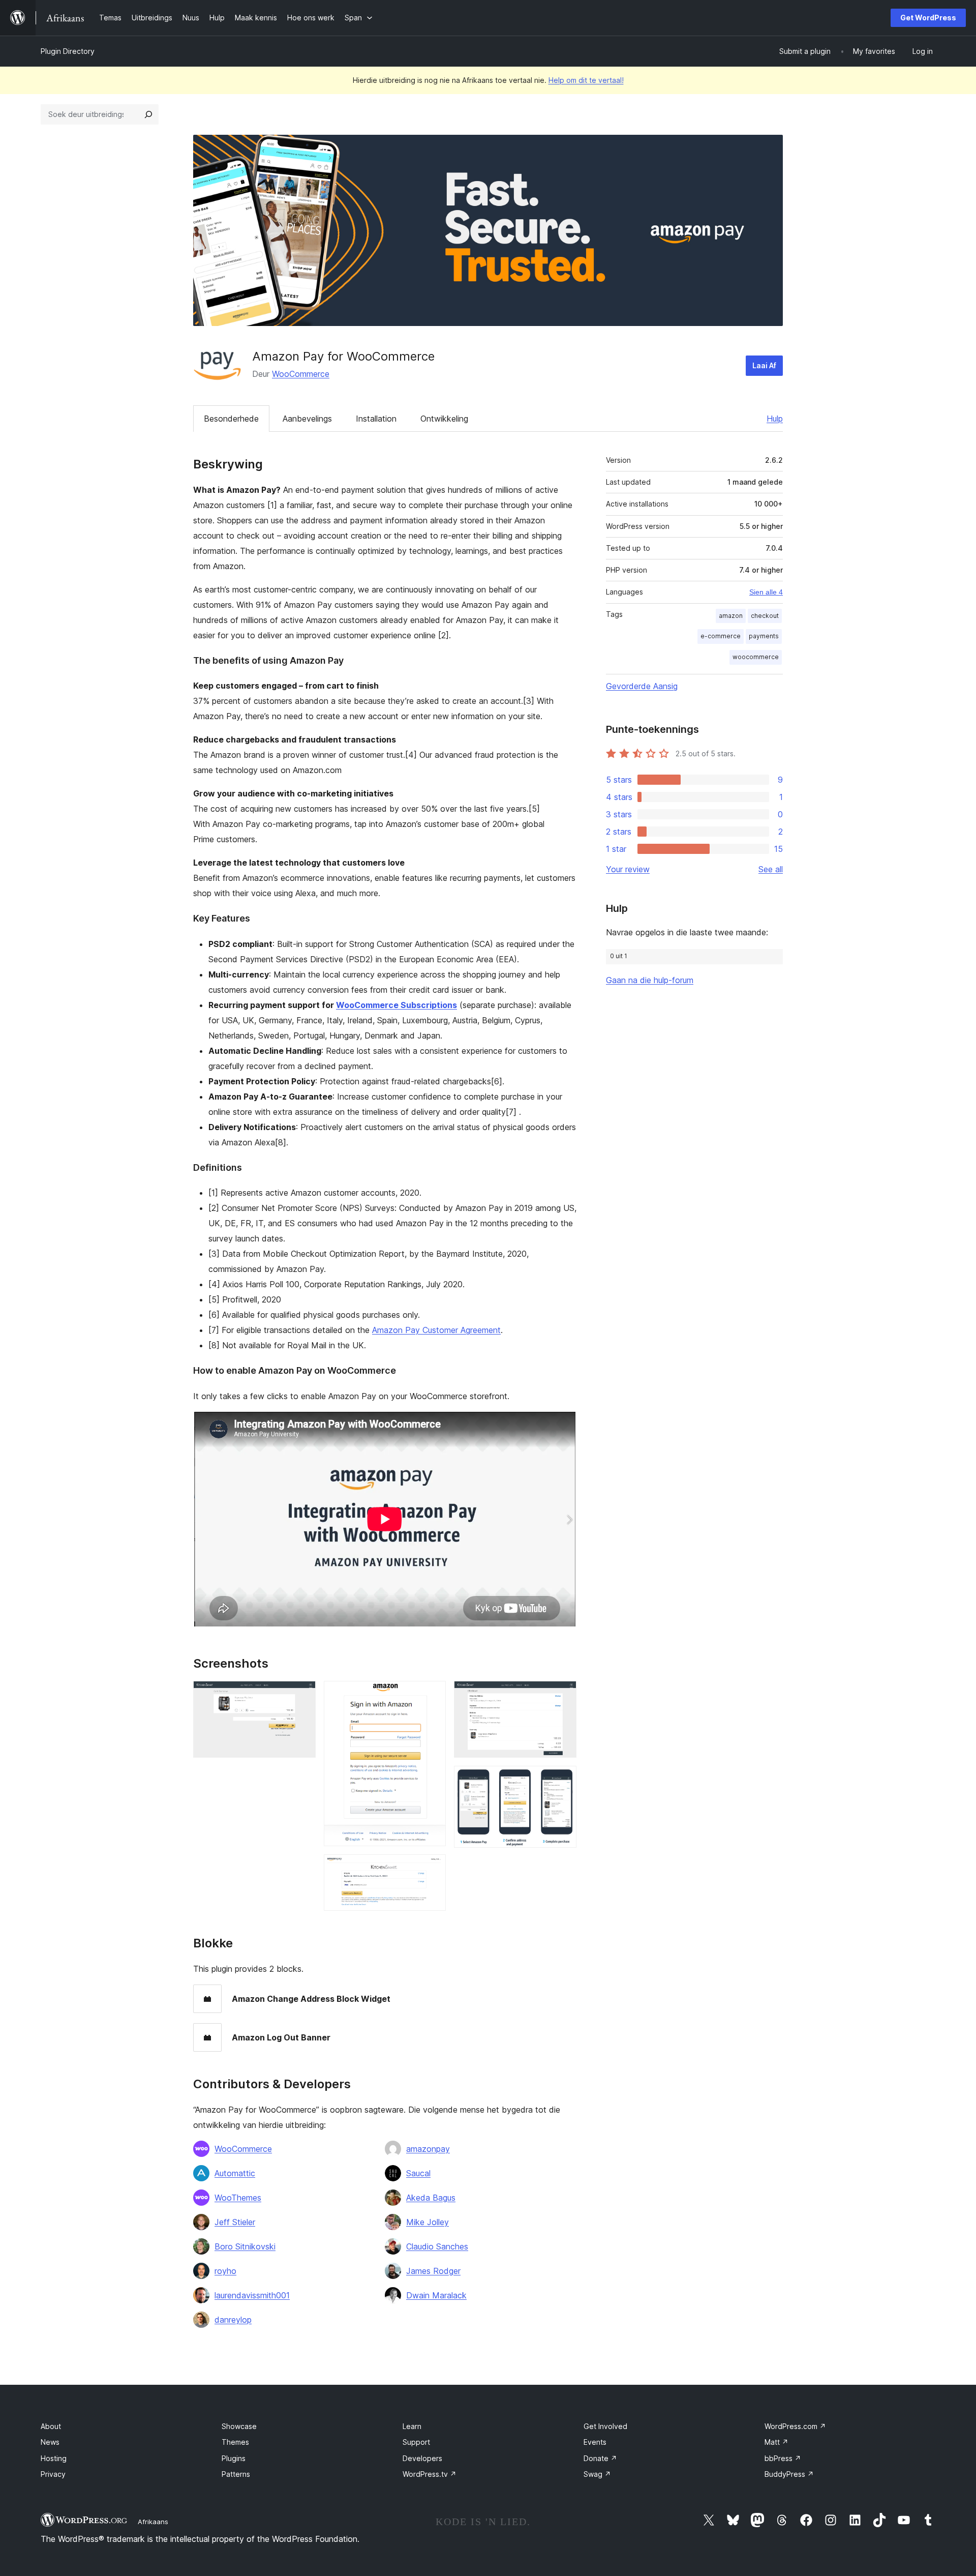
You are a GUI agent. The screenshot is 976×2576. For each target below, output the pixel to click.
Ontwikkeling (444, 419)
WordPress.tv (430, 2474)
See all (771, 869)
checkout (765, 616)
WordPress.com (795, 2426)
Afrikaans (153, 2522)
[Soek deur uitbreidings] (148, 114)
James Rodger (433, 2271)
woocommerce (756, 657)
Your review (628, 869)
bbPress (783, 2458)
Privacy (53, 2474)
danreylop (233, 2320)
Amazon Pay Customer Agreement (436, 1330)
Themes (235, 2442)
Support (416, 2442)
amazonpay (428, 2149)
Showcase (239, 2426)
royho (225, 2271)
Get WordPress (928, 18)
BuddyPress (789, 2474)
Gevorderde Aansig (642, 686)
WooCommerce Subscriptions (396, 1005)
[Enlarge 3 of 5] (432, 1868)
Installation (376, 419)
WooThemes (238, 2198)
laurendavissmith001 (252, 2295)
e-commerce (721, 636)
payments (764, 636)
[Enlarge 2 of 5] (432, 1695)
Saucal (418, 2173)
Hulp (775, 419)
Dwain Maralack (436, 2295)
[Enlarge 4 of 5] (563, 1695)
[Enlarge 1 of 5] (302, 1695)
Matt (776, 2442)
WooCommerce (301, 374)
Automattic (235, 2173)
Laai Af (764, 365)
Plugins (234, 2458)
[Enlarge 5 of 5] (563, 1780)
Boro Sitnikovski (245, 2246)
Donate (600, 2458)
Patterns (236, 2474)
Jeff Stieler (235, 2222)
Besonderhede (231, 419)
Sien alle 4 (766, 592)
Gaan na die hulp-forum (650, 980)
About (51, 2426)
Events (595, 2442)
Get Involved (605, 2426)
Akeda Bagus (431, 2198)
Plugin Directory (68, 51)
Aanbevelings (307, 419)
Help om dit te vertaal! (586, 80)
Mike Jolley (428, 2222)
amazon (731, 616)
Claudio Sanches (437, 2246)
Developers (422, 2458)
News (50, 2442)
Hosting (54, 2458)
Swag (597, 2474)
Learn (412, 2426)
